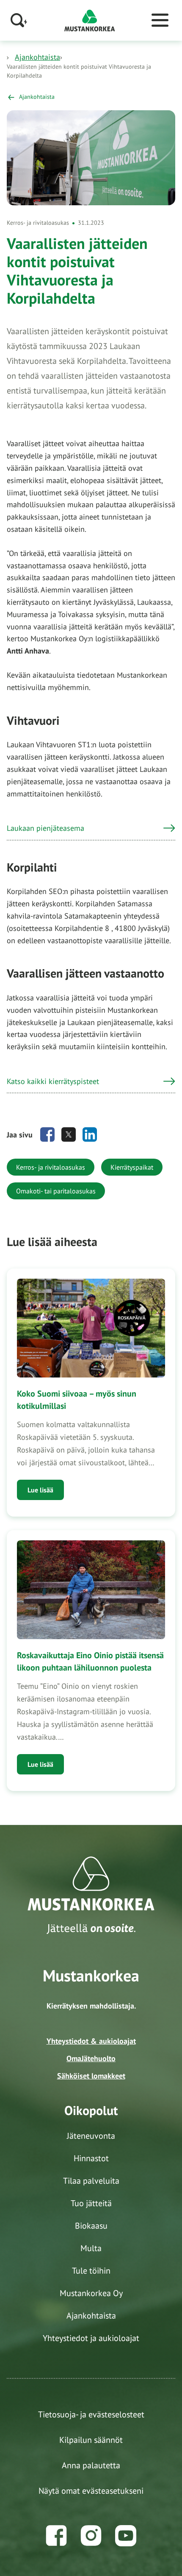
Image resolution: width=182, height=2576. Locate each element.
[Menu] (160, 20)
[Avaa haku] (19, 20)
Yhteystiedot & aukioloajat (91, 2041)
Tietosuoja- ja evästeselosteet (91, 2414)
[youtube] (126, 2536)
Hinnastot (91, 2158)
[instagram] (91, 2536)
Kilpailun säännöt (91, 2440)
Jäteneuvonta (91, 2136)
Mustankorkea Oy (91, 2293)
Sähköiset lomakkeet (91, 2076)
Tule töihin (91, 2271)
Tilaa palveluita (91, 2181)
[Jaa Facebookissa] (47, 1134)
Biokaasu (91, 2226)
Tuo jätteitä (91, 2203)
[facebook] (56, 2536)
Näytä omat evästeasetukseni (91, 2491)
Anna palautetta (91, 2465)
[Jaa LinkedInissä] (90, 1134)
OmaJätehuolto (91, 2058)
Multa (91, 2248)
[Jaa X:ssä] (69, 1134)
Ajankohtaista (37, 57)
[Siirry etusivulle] (90, 20)
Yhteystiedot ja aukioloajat (91, 2338)
